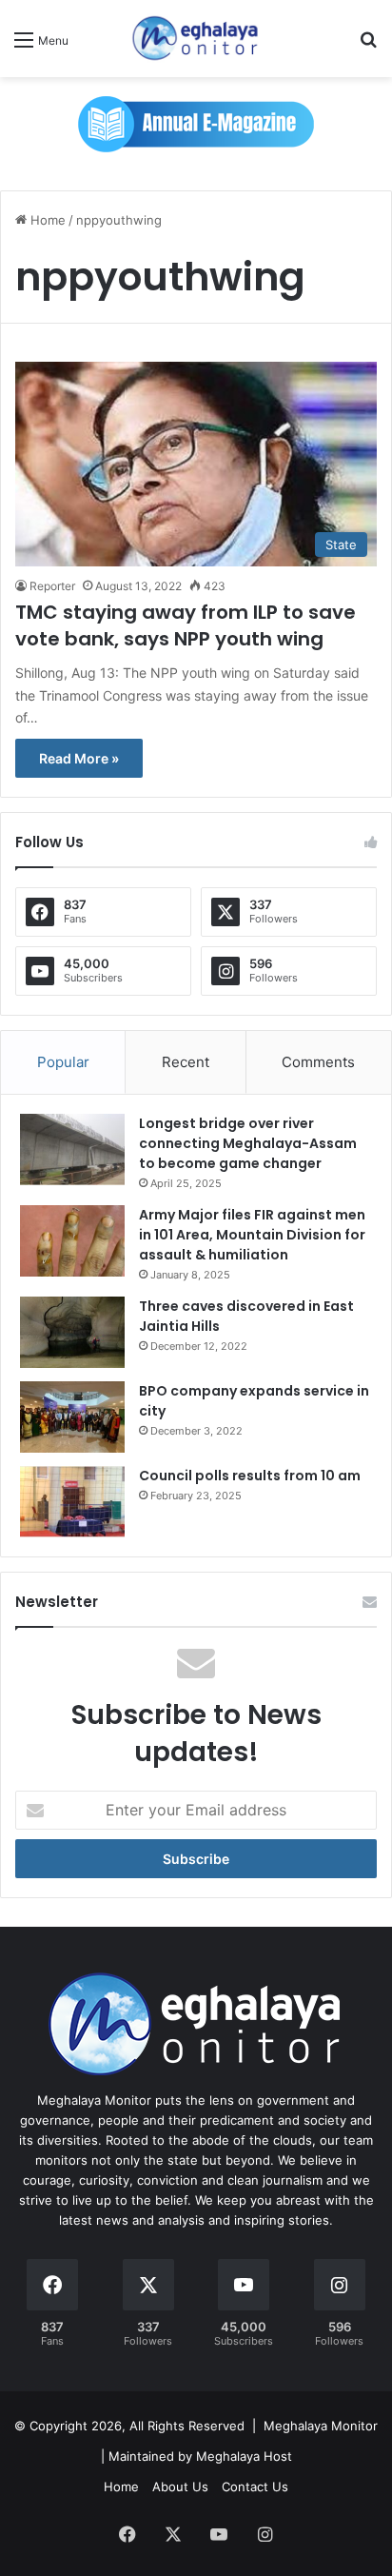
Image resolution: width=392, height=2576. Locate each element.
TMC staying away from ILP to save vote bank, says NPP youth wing (186, 625)
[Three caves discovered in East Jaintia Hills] (72, 1332)
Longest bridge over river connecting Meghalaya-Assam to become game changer (248, 1143)
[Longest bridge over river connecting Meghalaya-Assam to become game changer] (72, 1149)
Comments (318, 1062)
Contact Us (255, 2487)
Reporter (52, 586)
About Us (180, 2487)
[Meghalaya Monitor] (196, 39)
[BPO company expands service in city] (72, 1417)
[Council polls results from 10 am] (72, 1502)
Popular (63, 1062)
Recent (186, 1062)
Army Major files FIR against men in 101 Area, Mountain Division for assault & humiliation (252, 1235)
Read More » (79, 758)
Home (46, 220)
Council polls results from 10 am (250, 1476)
